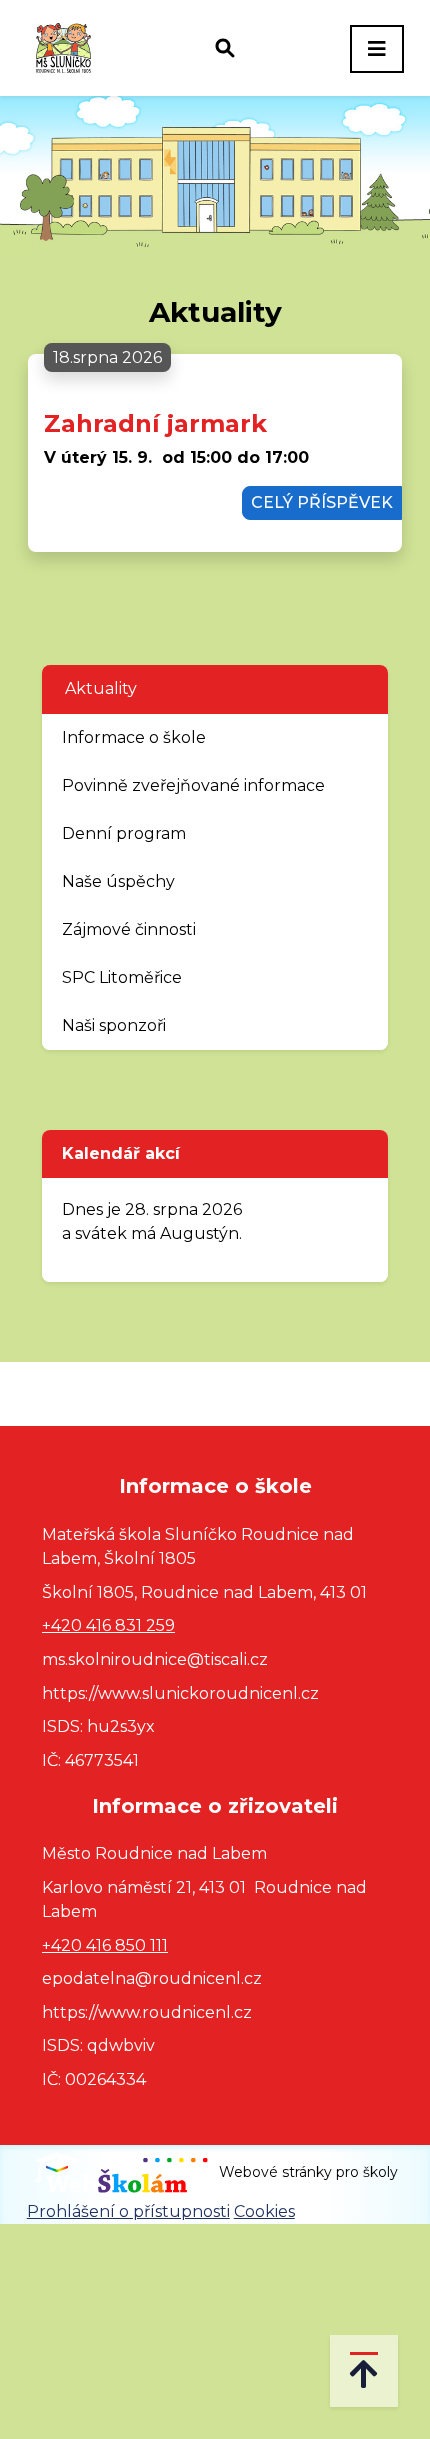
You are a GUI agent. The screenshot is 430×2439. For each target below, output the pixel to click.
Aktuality (101, 688)
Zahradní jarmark (155, 423)
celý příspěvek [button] (322, 502)
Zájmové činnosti (129, 929)
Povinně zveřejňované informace (193, 785)
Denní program (124, 833)
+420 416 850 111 (105, 1945)
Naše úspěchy (118, 881)
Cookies (264, 2211)
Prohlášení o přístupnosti (128, 2211)
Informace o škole (134, 737)
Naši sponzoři (114, 1025)
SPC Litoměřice (122, 977)
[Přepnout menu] (377, 49)
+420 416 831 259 (108, 1625)
